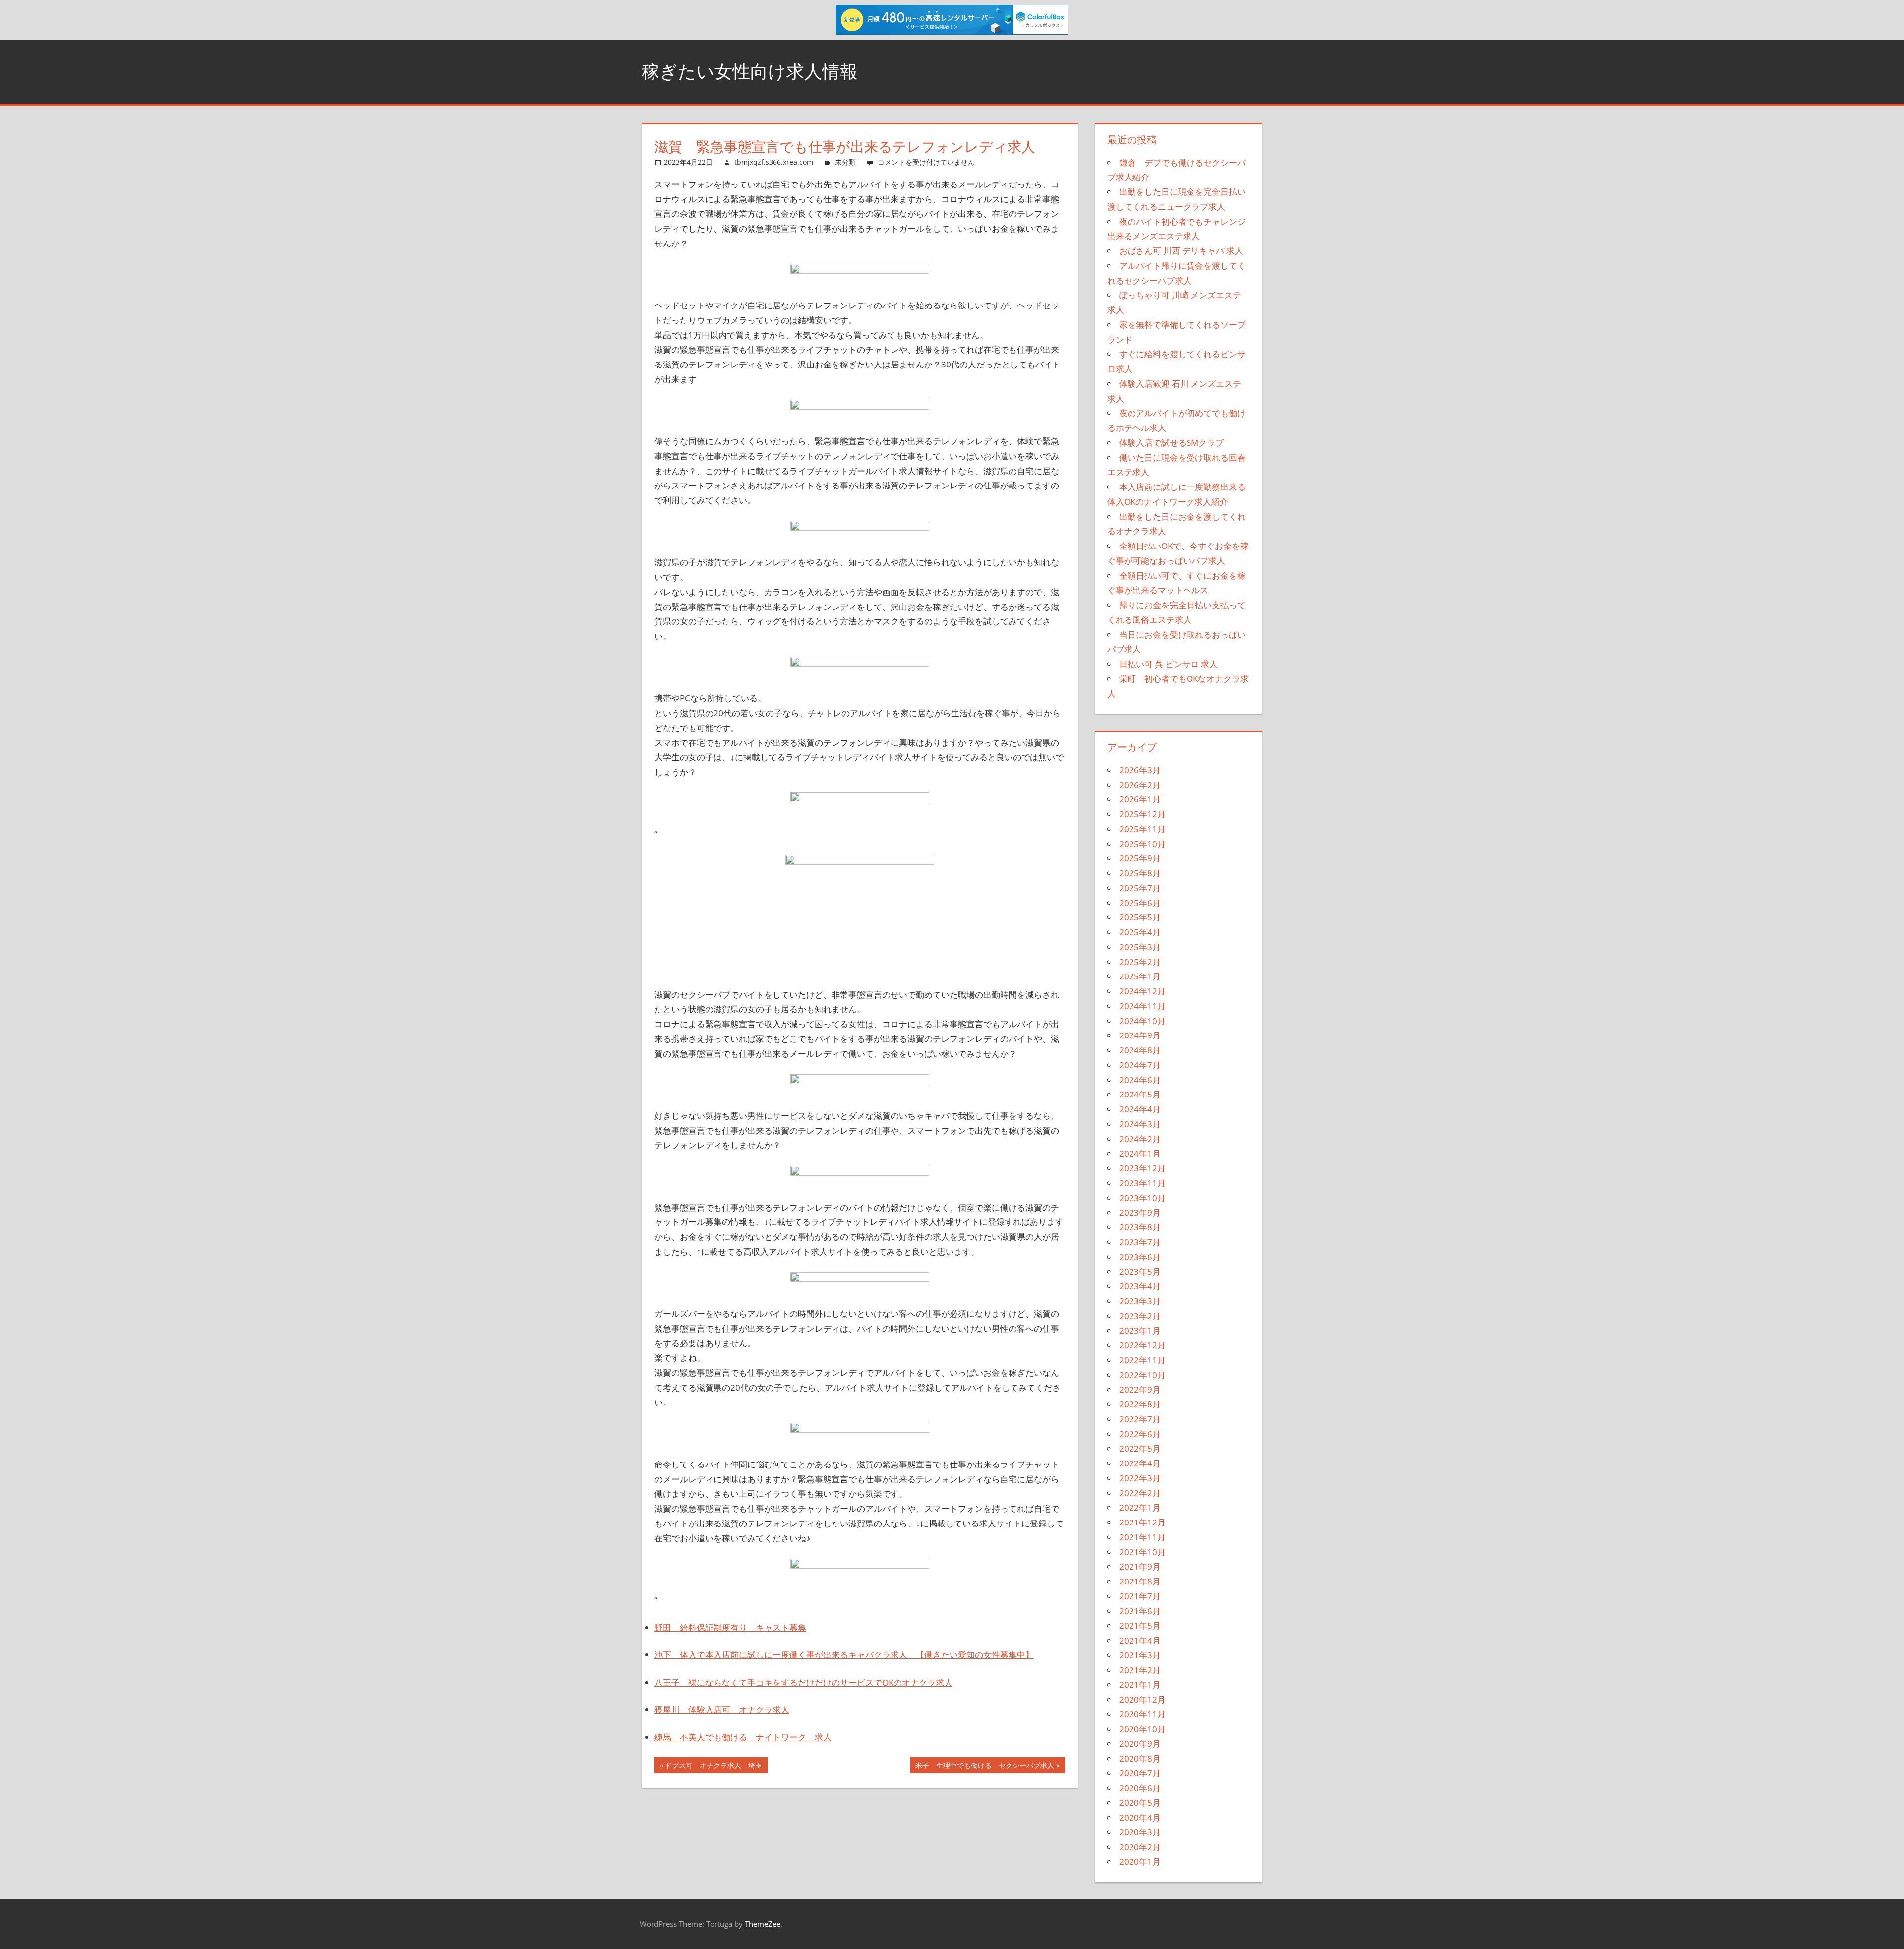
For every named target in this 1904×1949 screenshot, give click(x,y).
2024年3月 (1140, 1124)
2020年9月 (1140, 1743)
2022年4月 (1140, 1463)
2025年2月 (1140, 962)
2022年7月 (1140, 1419)
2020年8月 (1140, 1758)
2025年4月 (1140, 932)
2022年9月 (1140, 1389)
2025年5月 (1140, 917)
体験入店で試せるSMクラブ (1171, 443)
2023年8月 (1140, 1227)
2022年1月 (1140, 1507)
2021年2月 (1140, 1670)
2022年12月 (1142, 1345)
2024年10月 (1142, 1021)
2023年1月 (1140, 1330)
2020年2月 (1140, 1847)
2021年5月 (1140, 1625)
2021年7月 (1140, 1596)
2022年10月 (1142, 1375)
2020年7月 (1140, 1773)
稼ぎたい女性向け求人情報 (750, 71)
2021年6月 (1140, 1611)
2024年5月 (1140, 1094)
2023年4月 (1140, 1286)
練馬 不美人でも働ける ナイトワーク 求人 (743, 1737)
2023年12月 (1142, 1168)
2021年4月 (1140, 1640)
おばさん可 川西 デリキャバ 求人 (1181, 251)
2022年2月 (1140, 1493)
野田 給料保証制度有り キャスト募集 (730, 1627)
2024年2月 (1140, 1139)
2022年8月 (1140, 1404)
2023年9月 (1140, 1212)
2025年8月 (1140, 873)
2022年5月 (1140, 1448)
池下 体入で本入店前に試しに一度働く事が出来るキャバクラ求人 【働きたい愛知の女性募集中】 (844, 1655)
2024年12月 (1142, 991)
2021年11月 (1142, 1537)
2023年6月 (1140, 1257)
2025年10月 (1142, 844)
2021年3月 (1140, 1655)
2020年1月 (1140, 1861)
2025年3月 (1140, 947)
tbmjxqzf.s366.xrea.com (774, 162)
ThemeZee (763, 1924)
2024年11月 (1142, 1006)
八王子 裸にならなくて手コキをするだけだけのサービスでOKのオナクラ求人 (803, 1682)
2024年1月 (1140, 1153)
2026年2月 (1140, 785)
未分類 (845, 162)
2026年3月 (1140, 770)
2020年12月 (1142, 1699)
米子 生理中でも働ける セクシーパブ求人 (984, 1767)
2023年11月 (1142, 1183)
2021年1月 (1140, 1684)
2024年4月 (1140, 1109)
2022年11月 (1142, 1360)
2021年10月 (1142, 1552)
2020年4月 (1140, 1817)
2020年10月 (1142, 1729)
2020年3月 (1140, 1832)
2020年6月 (1140, 1788)
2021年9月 (1140, 1566)
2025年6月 (1140, 903)
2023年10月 (1142, 1198)
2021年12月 (1142, 1522)
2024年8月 (1140, 1050)
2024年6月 (1140, 1080)
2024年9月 (1140, 1035)
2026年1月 (1140, 799)
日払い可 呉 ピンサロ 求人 (1168, 664)
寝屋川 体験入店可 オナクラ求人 (722, 1710)
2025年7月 (1140, 888)
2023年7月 (1140, 1242)
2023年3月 (1140, 1301)
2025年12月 (1142, 814)
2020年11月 (1142, 1714)
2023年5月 (1140, 1271)
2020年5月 (1140, 1802)
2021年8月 (1140, 1581)
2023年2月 (1140, 1316)
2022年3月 (1140, 1478)
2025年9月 (1140, 858)
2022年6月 (1140, 1434)
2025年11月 (1142, 829)
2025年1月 (1140, 976)
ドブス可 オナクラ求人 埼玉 (713, 1767)
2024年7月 (1140, 1065)
